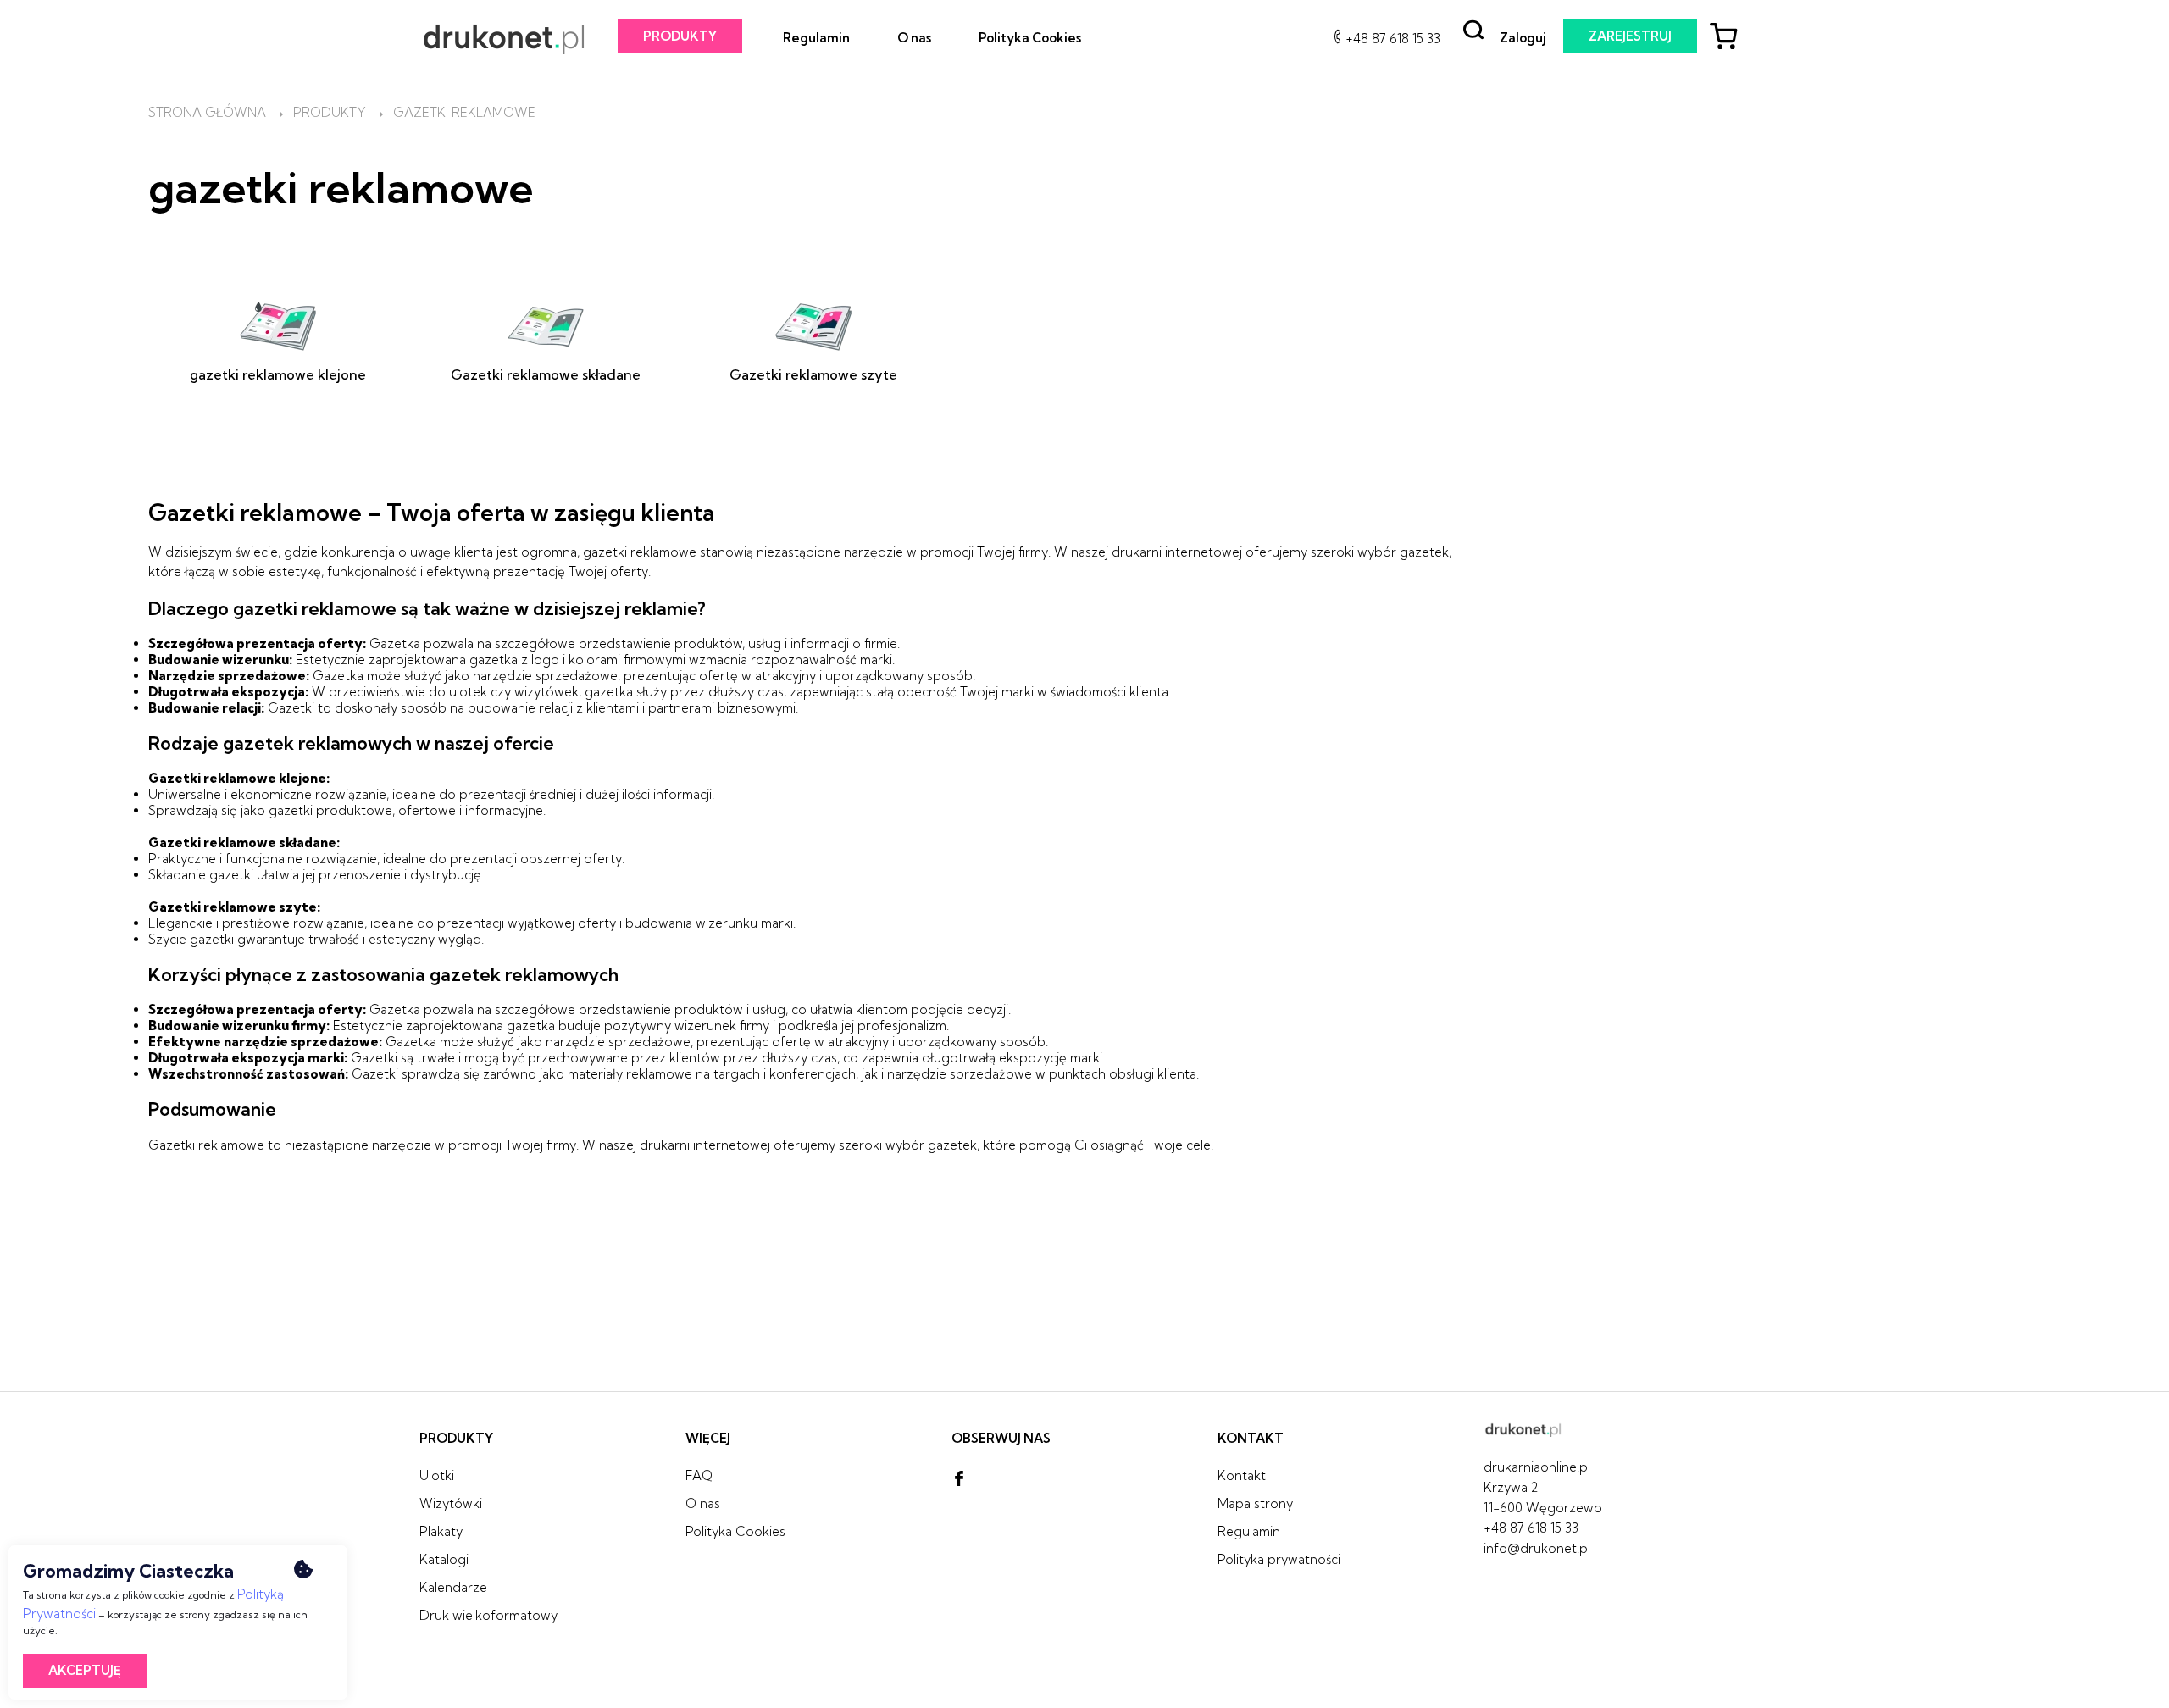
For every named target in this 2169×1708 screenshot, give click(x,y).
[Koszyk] (1730, 39)
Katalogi (444, 1559)
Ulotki (437, 1475)
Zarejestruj (1630, 36)
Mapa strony (1255, 1503)
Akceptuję (85, 1670)
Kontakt (1242, 1475)
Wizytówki (451, 1503)
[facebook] (959, 1479)
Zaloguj (1523, 38)
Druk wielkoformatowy (488, 1615)
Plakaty (441, 1531)
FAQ (699, 1475)
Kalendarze (453, 1587)
